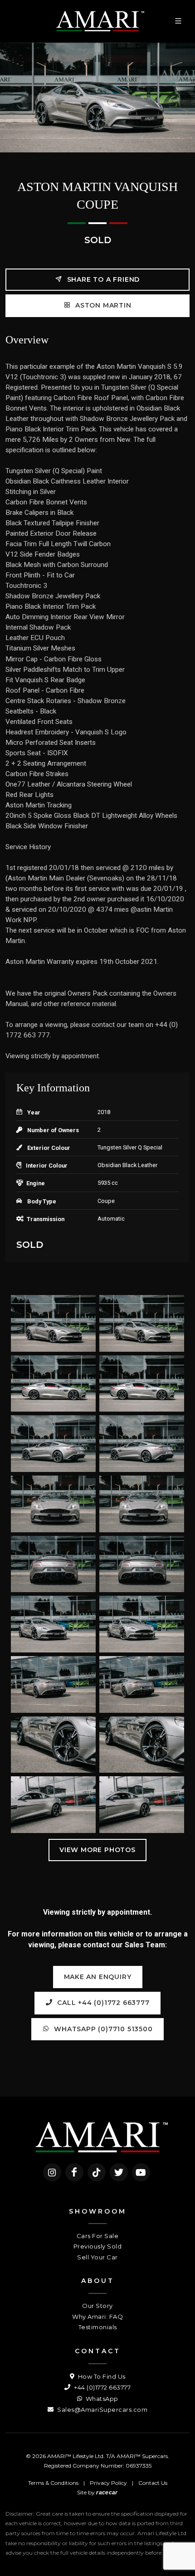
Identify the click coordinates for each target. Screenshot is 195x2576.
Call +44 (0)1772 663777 (102, 2003)
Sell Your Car (97, 2257)
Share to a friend (102, 279)
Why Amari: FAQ (97, 2317)
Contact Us (153, 2483)
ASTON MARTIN (102, 305)
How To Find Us (101, 2376)
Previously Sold (98, 2246)
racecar (107, 2493)
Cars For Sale (98, 2236)
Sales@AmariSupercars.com (102, 2410)
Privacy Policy (108, 2483)
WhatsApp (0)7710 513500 (102, 2029)
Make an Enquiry (98, 1977)
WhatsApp (101, 2399)
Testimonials (98, 2327)
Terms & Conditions (53, 2483)
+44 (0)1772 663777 (102, 2387)
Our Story (97, 2306)
